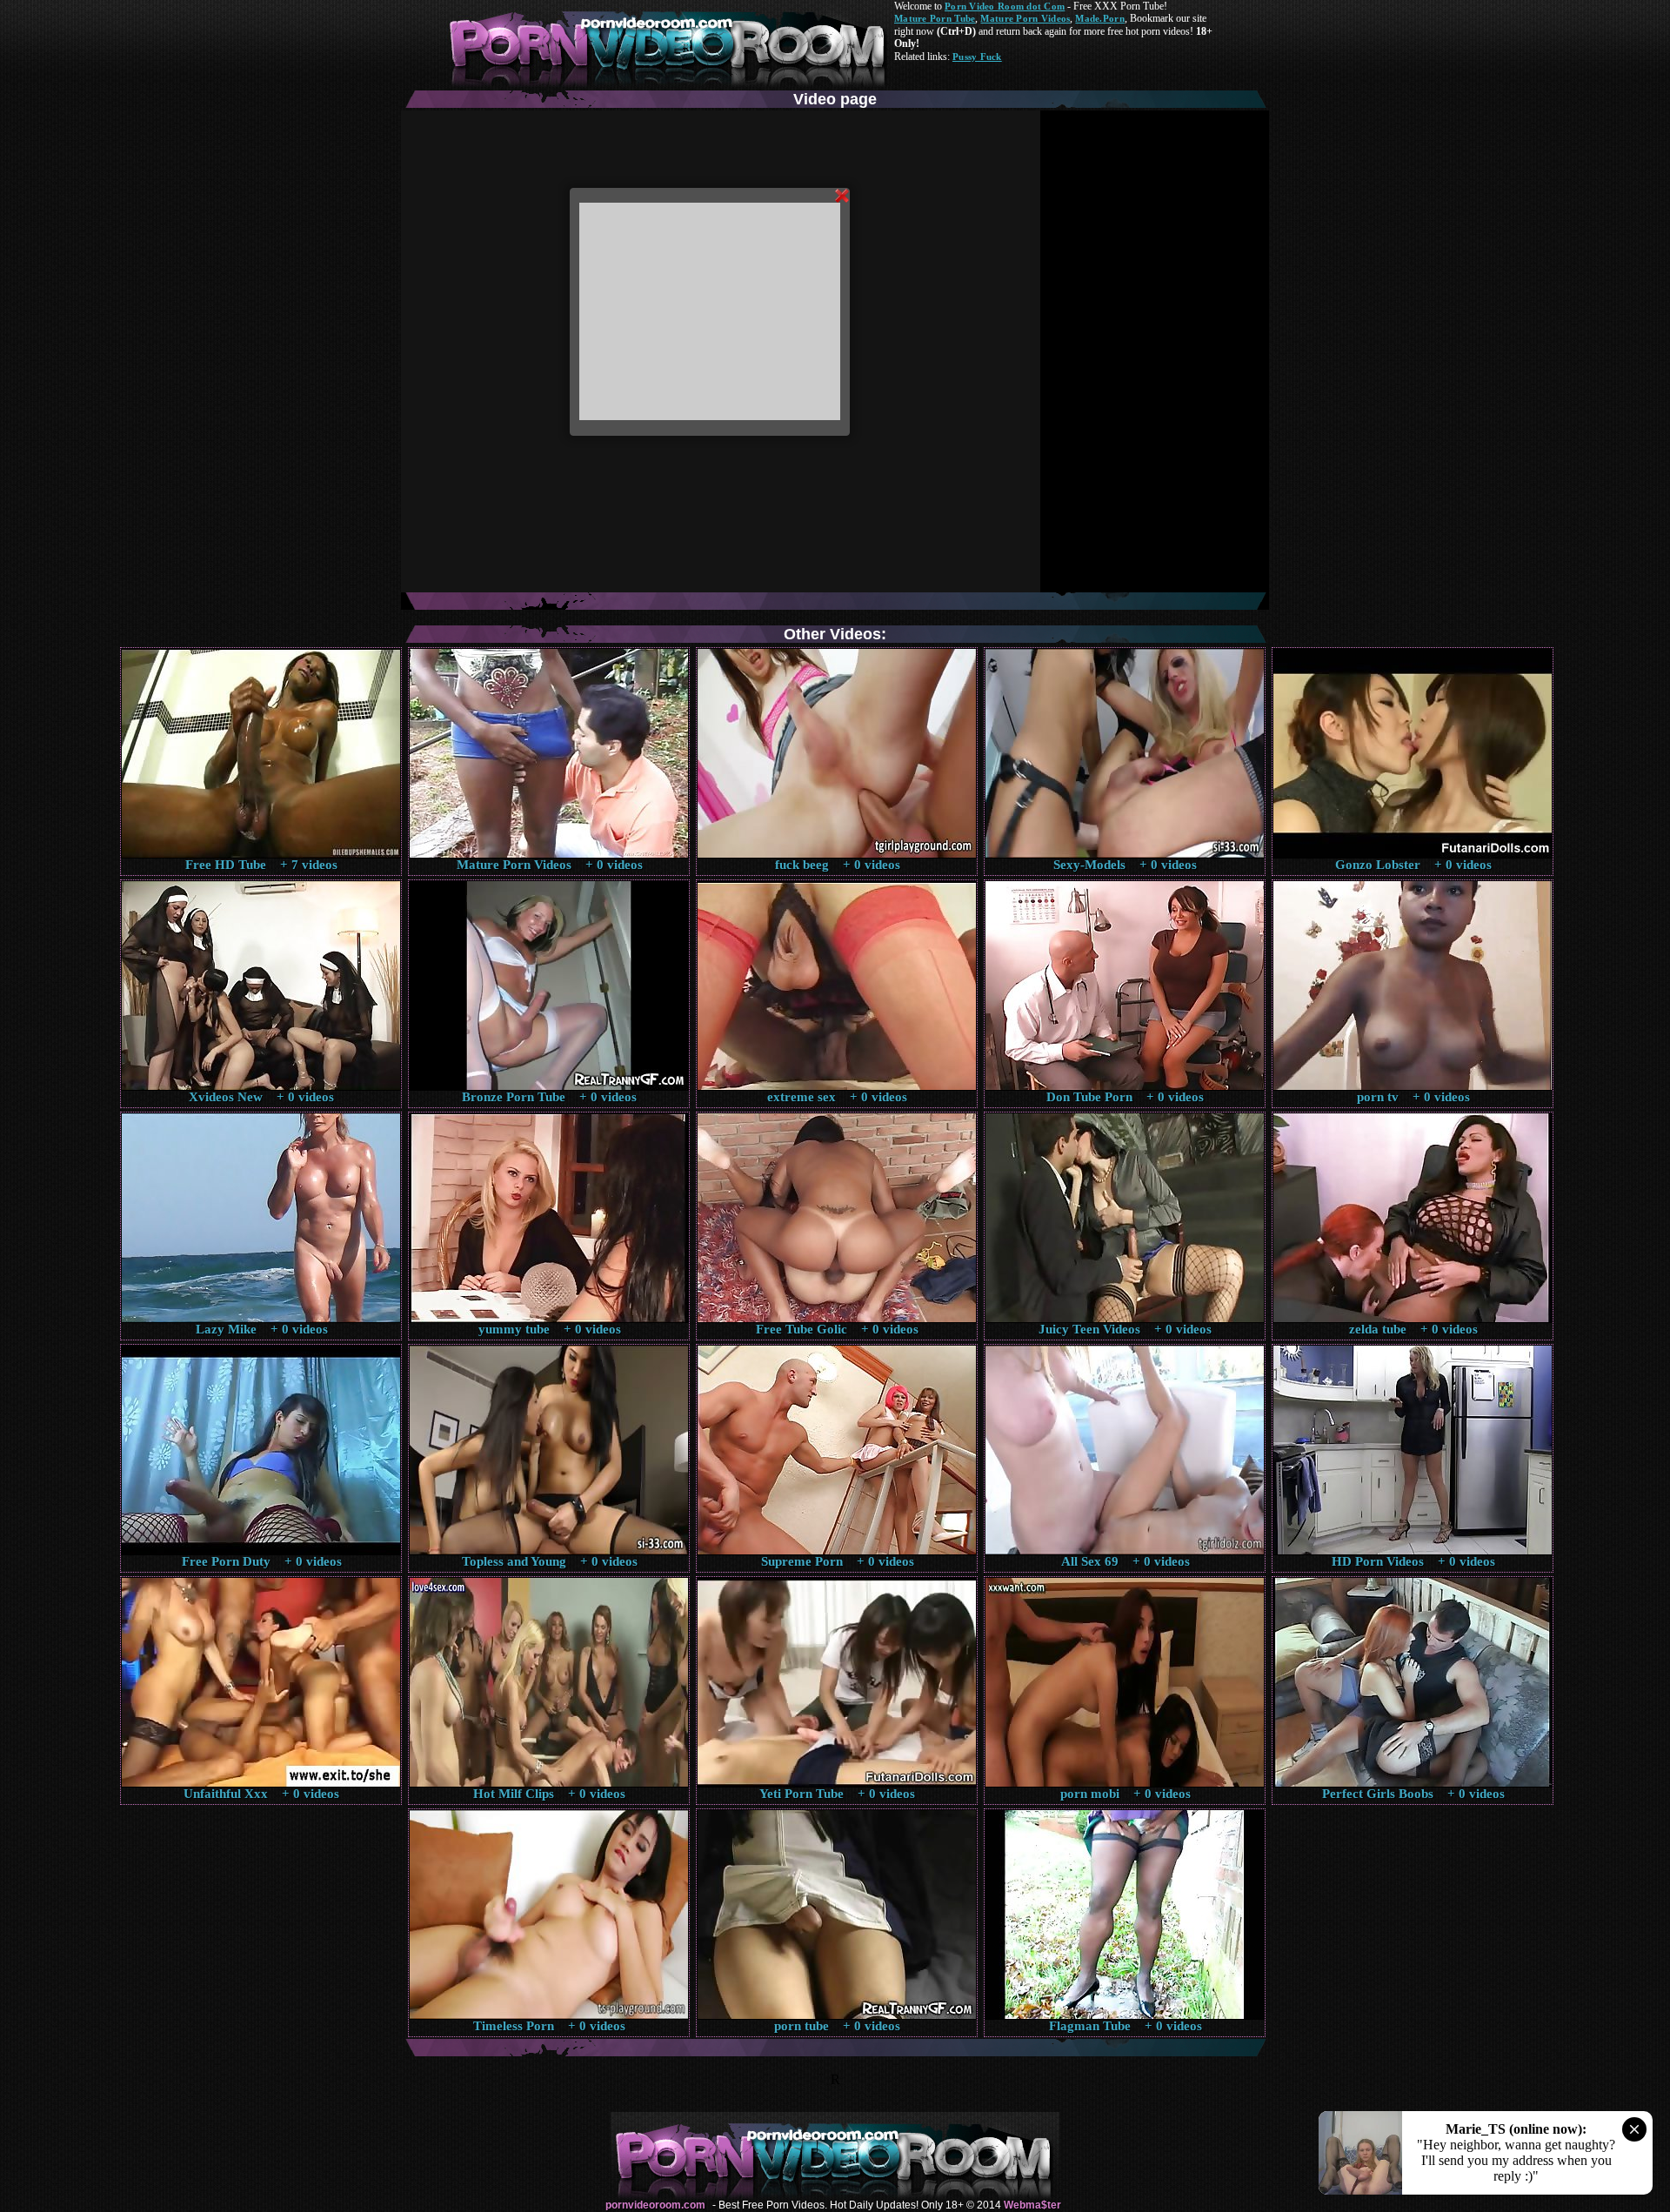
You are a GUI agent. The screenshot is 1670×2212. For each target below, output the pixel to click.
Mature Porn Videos (1025, 18)
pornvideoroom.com (655, 2205)
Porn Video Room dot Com (1005, 6)
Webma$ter (1032, 2205)
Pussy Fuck (977, 57)
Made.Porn (1099, 18)
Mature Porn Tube (935, 18)
